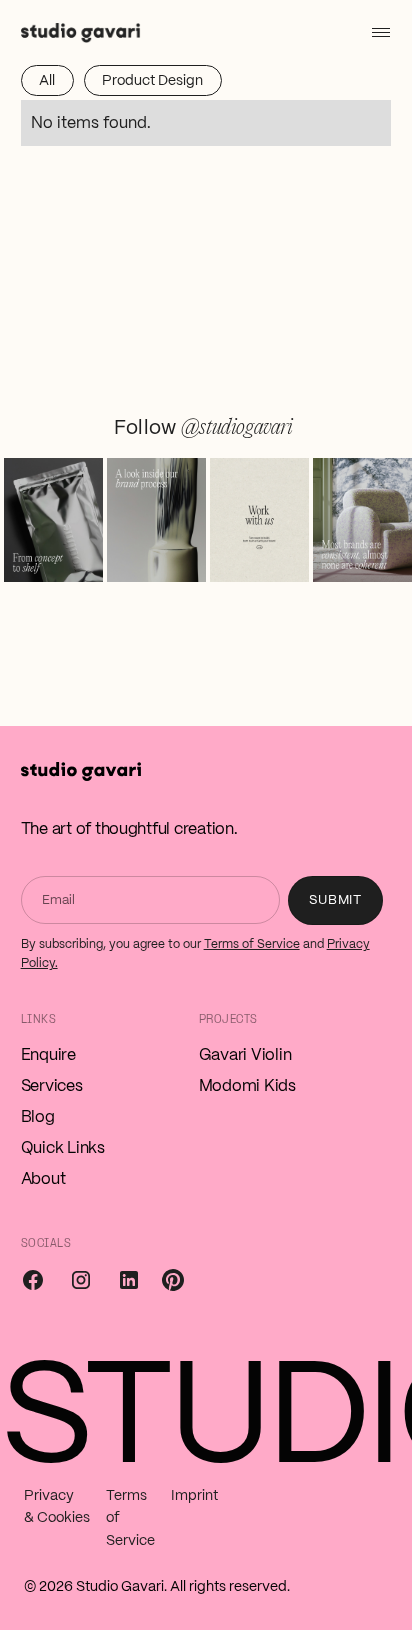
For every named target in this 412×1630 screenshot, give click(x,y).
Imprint (194, 1495)
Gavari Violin (245, 1054)
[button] (377, 32)
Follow (203, 427)
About (43, 1178)
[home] (81, 32)
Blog (38, 1116)
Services (52, 1085)
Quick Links (63, 1147)
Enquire (48, 1054)
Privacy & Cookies (57, 1506)
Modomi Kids (247, 1085)
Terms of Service (252, 944)
